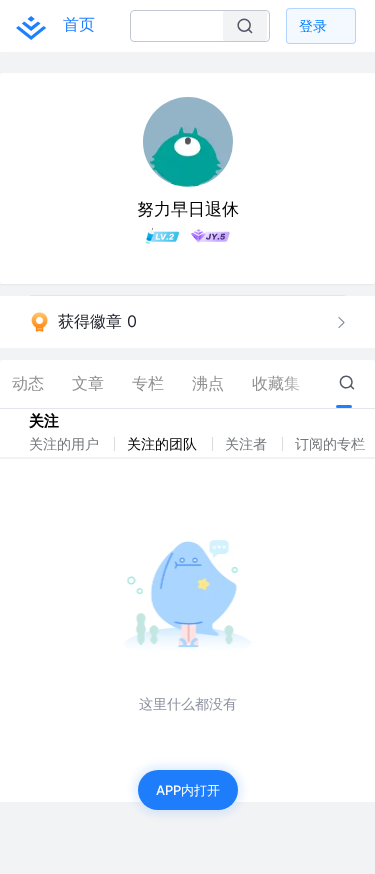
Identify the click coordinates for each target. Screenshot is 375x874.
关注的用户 (66, 443)
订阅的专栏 (332, 443)
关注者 (248, 443)
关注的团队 (164, 443)
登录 (313, 25)
